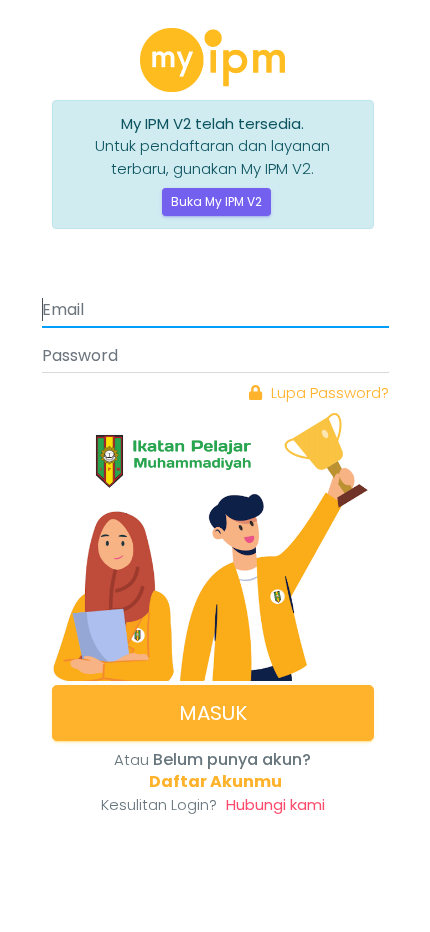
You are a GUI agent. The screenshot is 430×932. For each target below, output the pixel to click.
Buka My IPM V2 (216, 201)
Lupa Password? (328, 392)
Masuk (213, 713)
